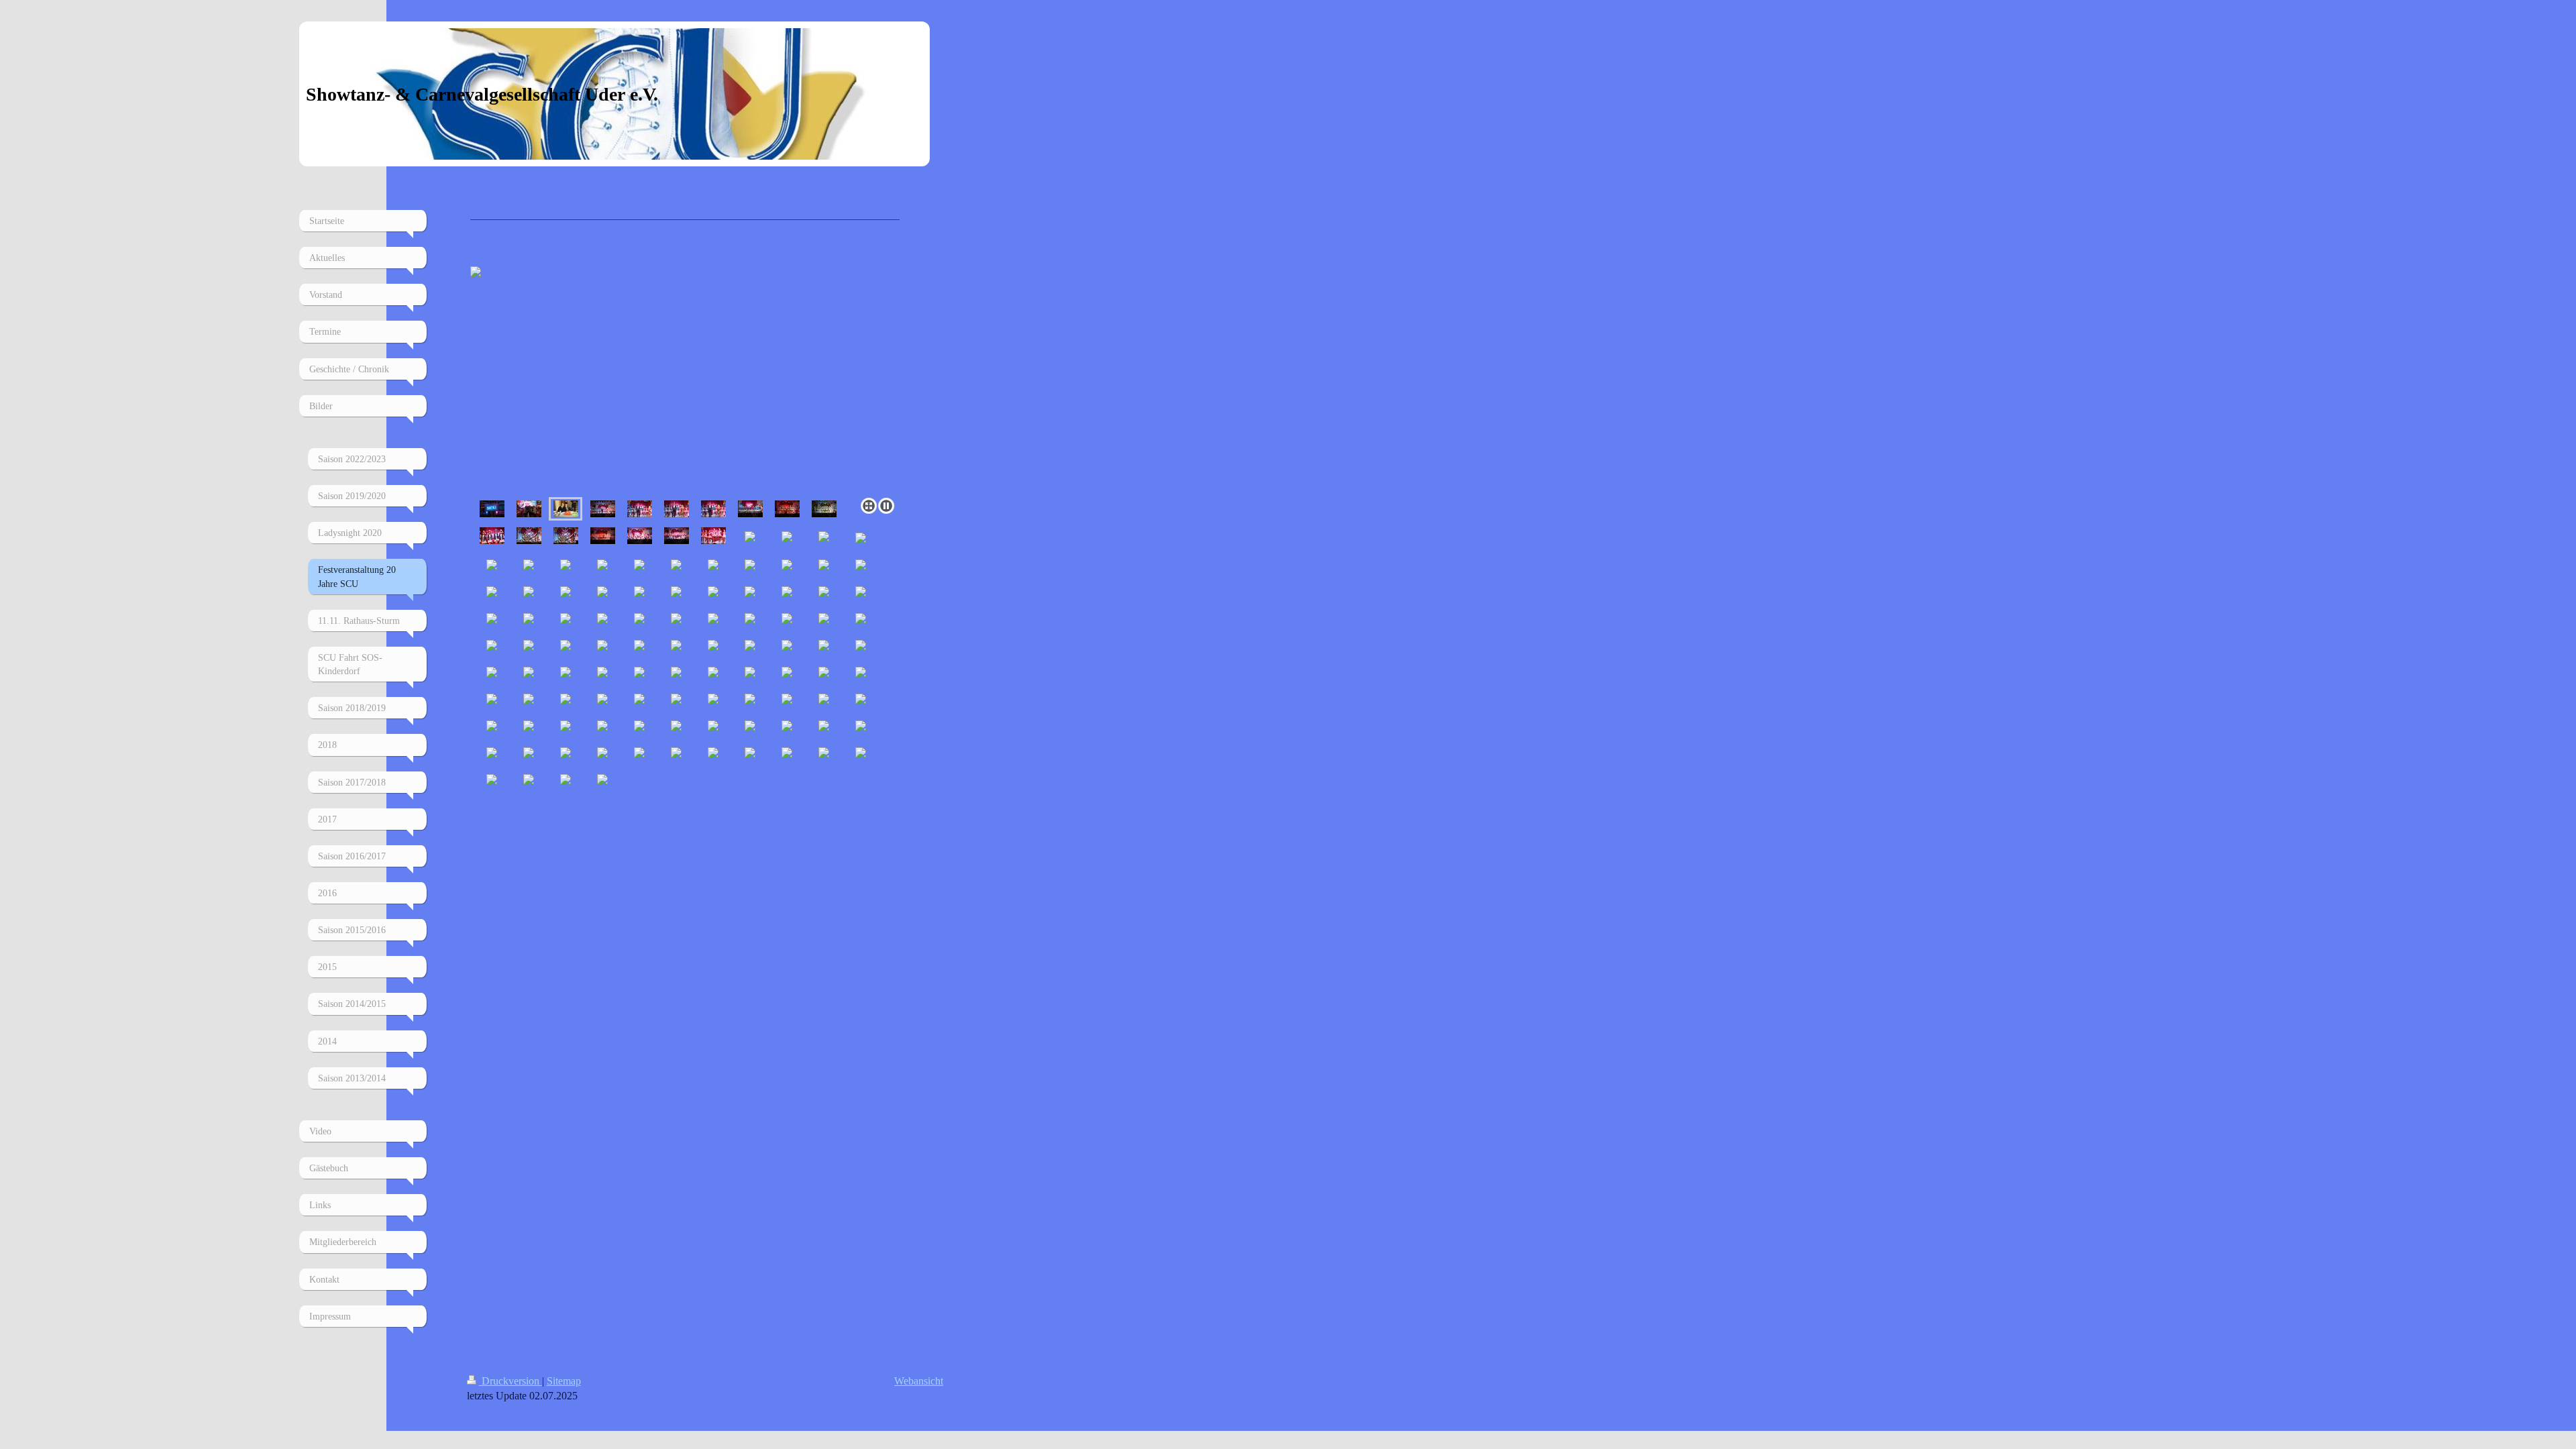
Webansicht (919, 1381)
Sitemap (564, 1381)
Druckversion (511, 1381)
